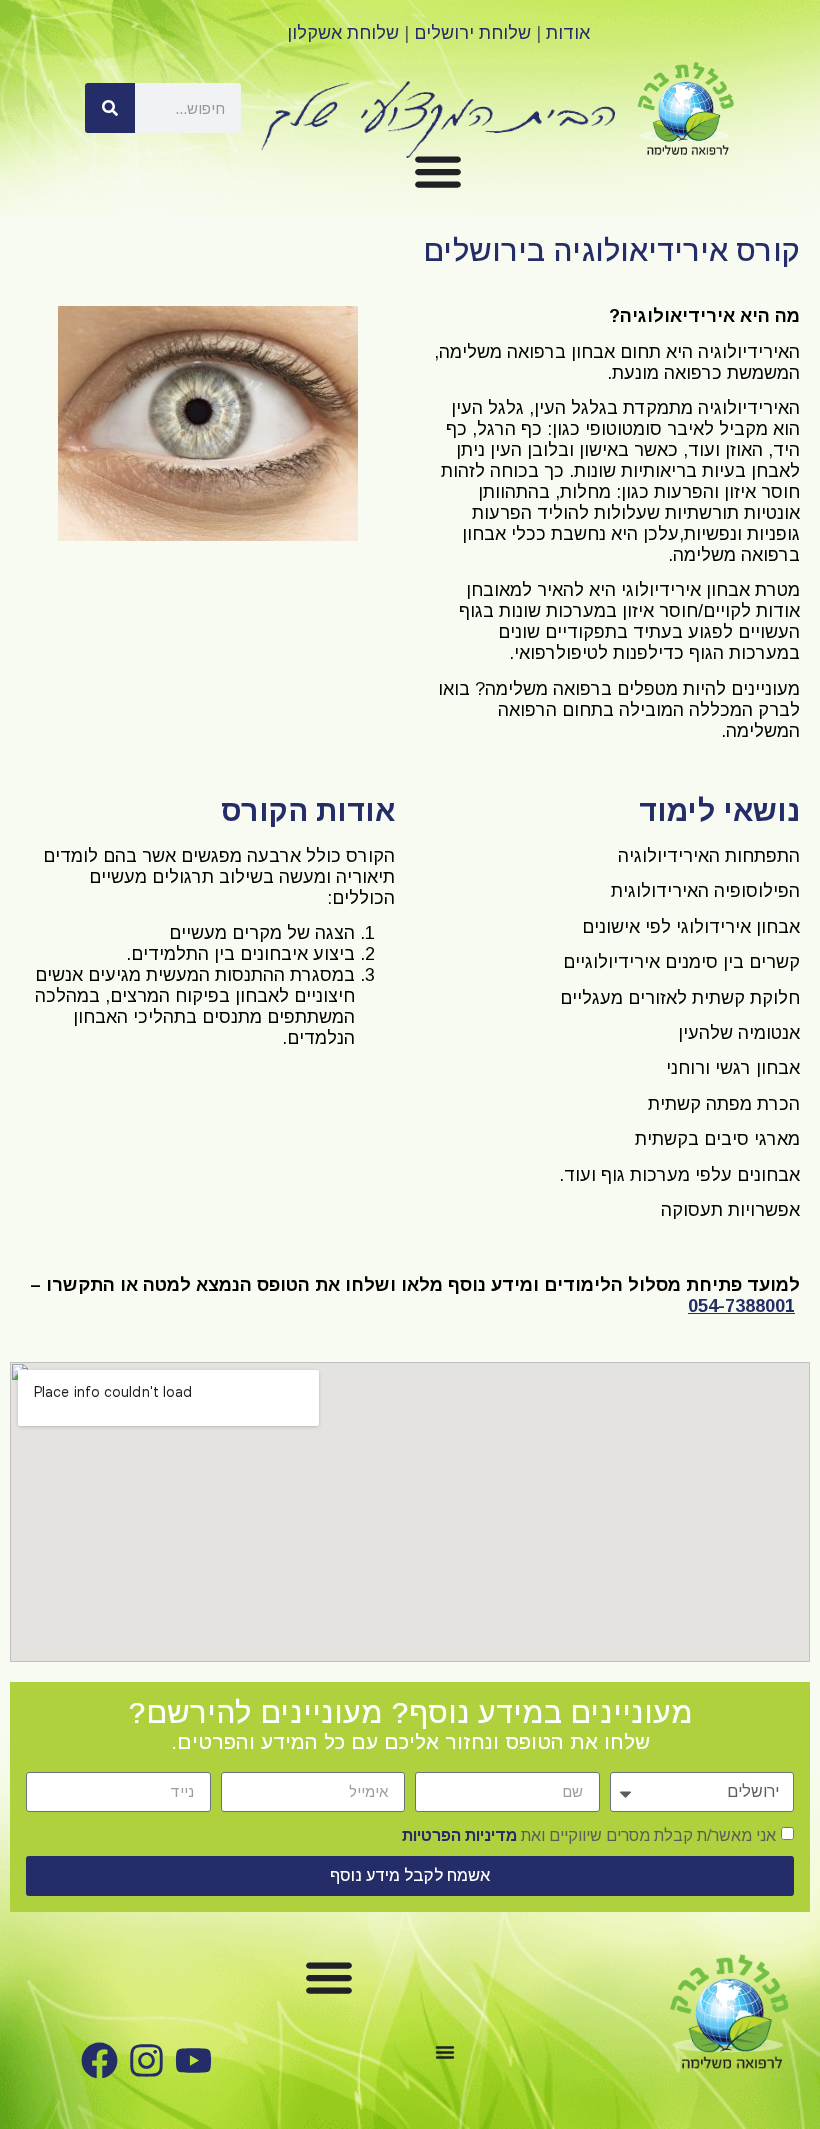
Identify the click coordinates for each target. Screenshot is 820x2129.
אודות (568, 33)
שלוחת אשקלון (343, 33)
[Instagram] (146, 2060)
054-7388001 (741, 1306)
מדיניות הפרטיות (459, 1834)
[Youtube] (193, 2060)
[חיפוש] (110, 108)
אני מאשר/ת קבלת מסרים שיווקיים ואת (589, 1834)
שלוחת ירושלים (472, 33)
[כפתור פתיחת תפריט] (438, 171)
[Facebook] (99, 2060)
